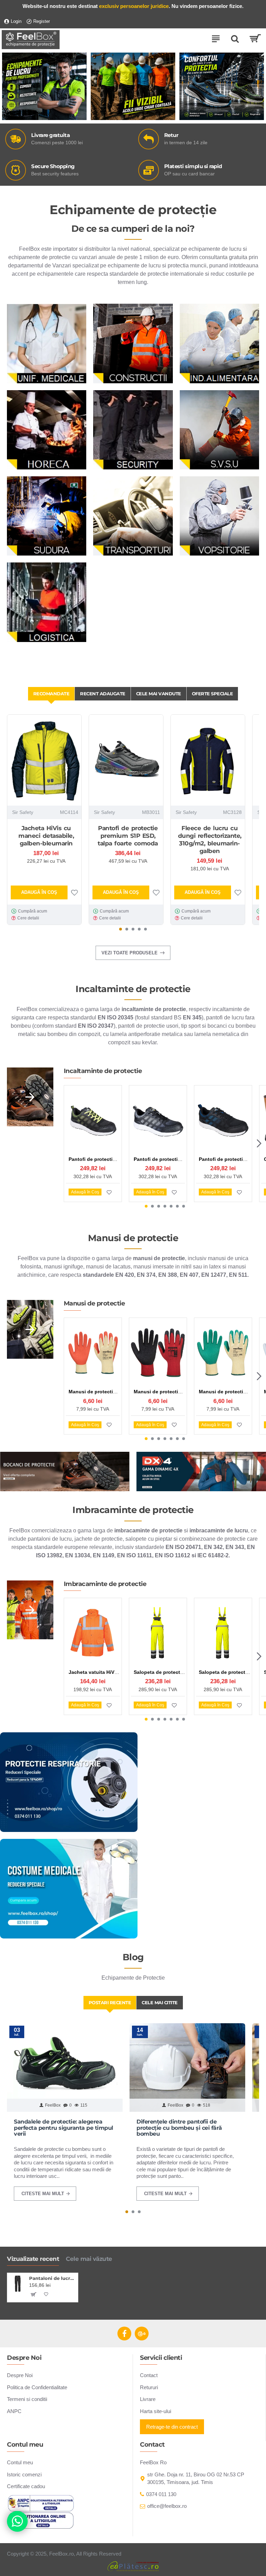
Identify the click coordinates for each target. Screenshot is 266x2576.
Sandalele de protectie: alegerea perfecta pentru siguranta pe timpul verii (64, 2128)
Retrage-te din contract (172, 2427)
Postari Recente (110, 2002)
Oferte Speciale (212, 694)
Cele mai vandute (159, 694)
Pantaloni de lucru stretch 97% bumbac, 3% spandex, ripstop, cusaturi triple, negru (52, 2278)
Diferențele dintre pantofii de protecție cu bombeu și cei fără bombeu (179, 2128)
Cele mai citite (160, 2002)
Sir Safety (23, 812)
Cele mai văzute (89, 2259)
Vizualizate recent (33, 2259)
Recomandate (51, 694)
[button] (121, 929)
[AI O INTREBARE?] (17, 2521)
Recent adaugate (103, 694)
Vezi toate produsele (130, 953)
